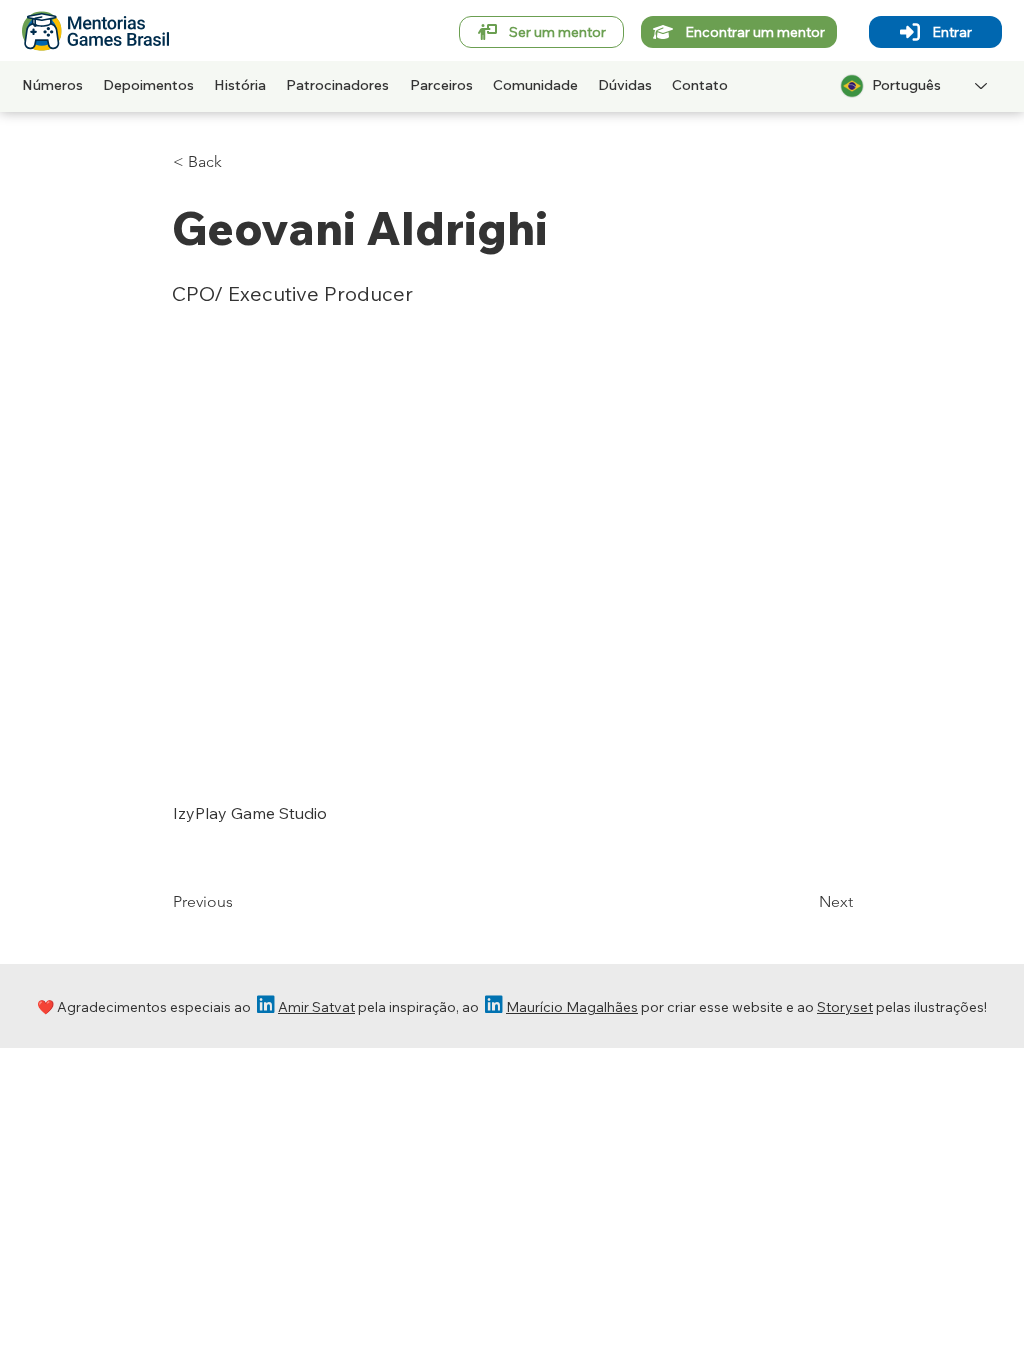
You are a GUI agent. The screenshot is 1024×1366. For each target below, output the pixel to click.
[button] (239, 162)
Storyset (845, 1007)
